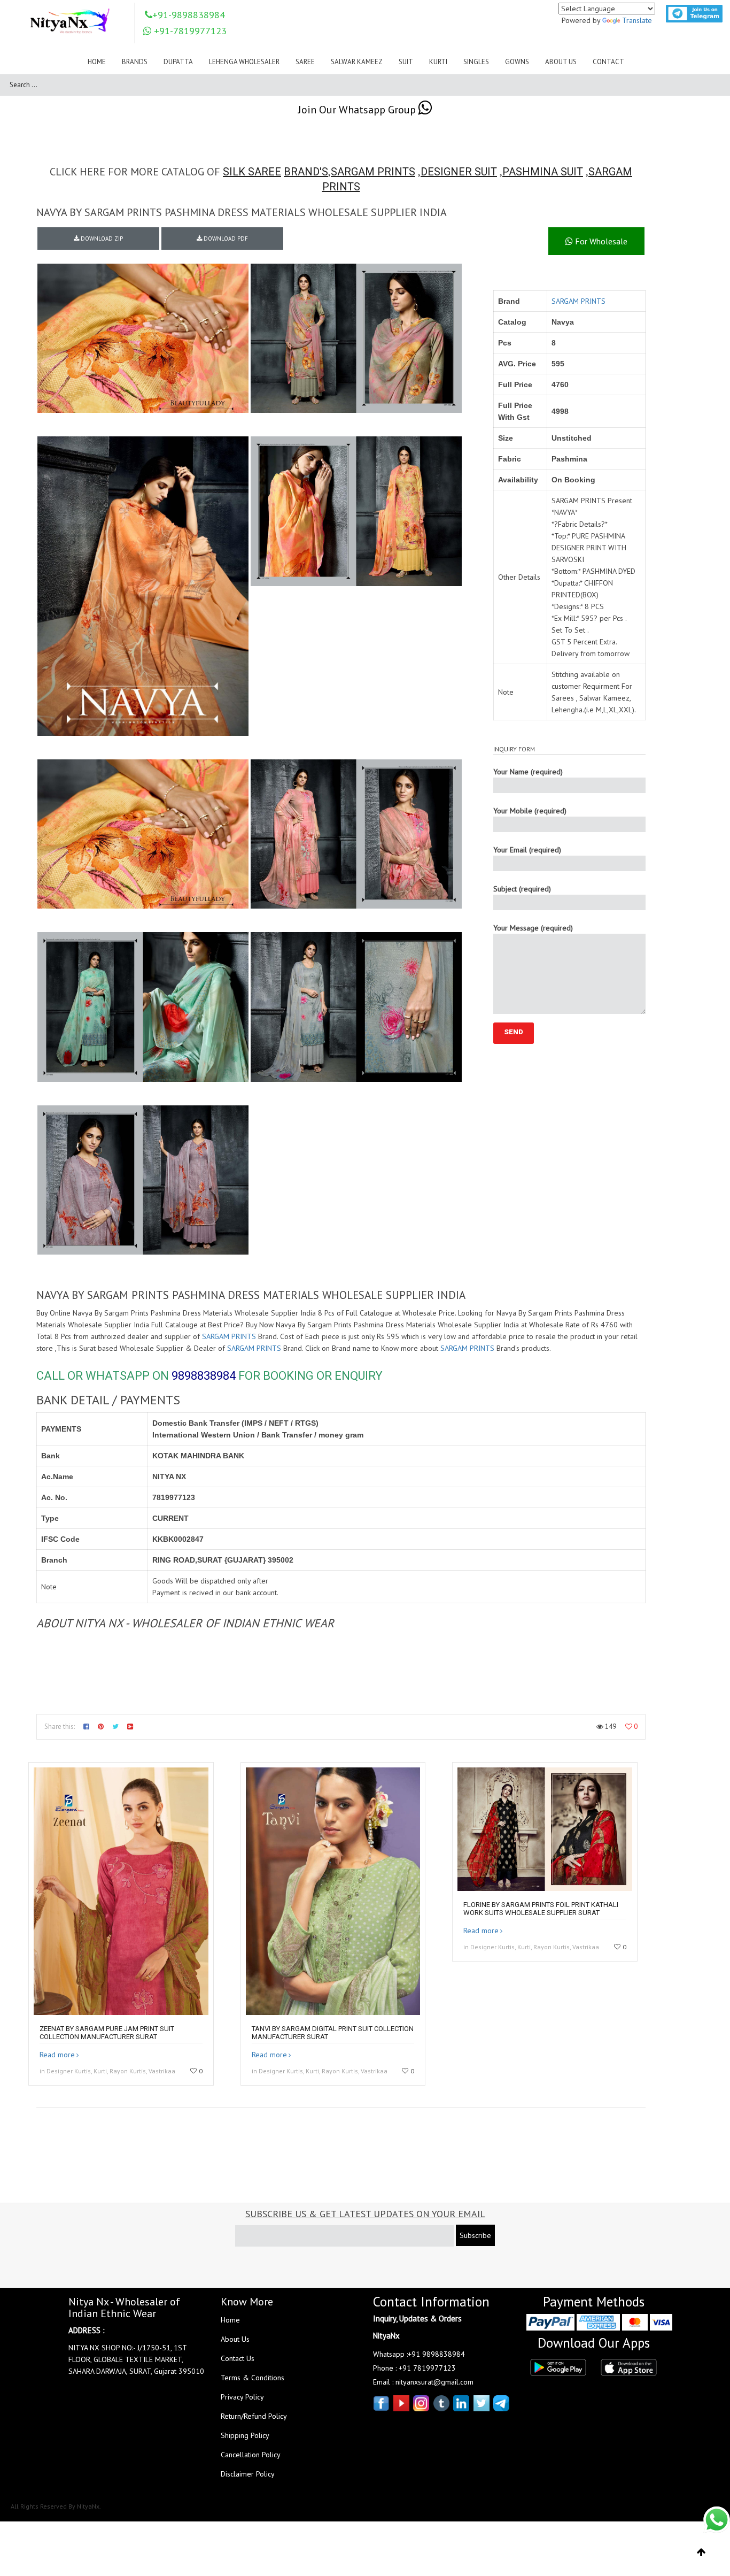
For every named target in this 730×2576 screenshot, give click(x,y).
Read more (57, 2055)
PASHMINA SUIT (543, 172)
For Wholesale (600, 241)
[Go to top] (701, 2552)
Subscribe (475, 2235)
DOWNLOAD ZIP (101, 239)
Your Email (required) (527, 850)
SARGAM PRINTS (373, 172)
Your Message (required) (533, 928)
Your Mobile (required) (530, 811)
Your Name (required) (528, 772)
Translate (637, 20)
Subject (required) (522, 889)
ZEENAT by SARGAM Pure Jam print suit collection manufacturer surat (107, 2033)
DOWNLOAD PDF (225, 239)
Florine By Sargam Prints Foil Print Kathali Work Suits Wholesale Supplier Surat (541, 1909)
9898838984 (204, 1376)
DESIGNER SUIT (459, 172)
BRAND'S (306, 172)
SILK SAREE (252, 172)
